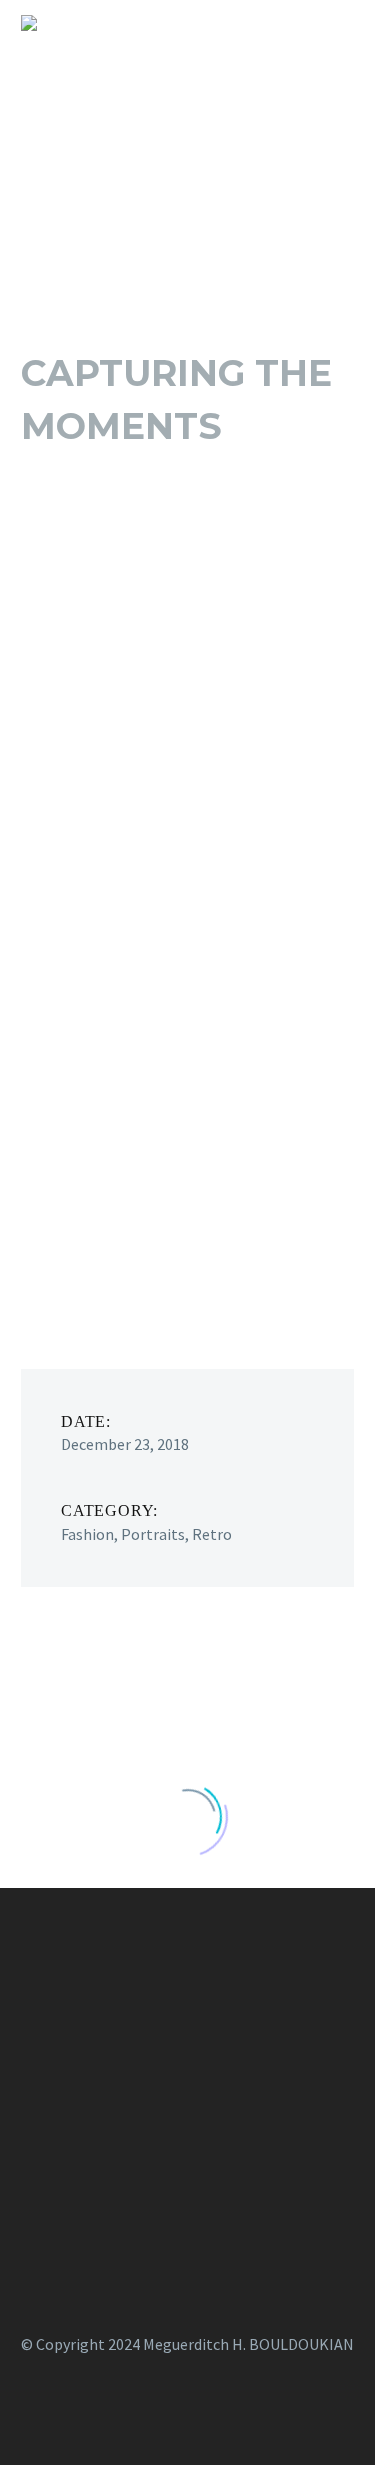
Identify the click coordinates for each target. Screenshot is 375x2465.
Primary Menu (336, 23)
